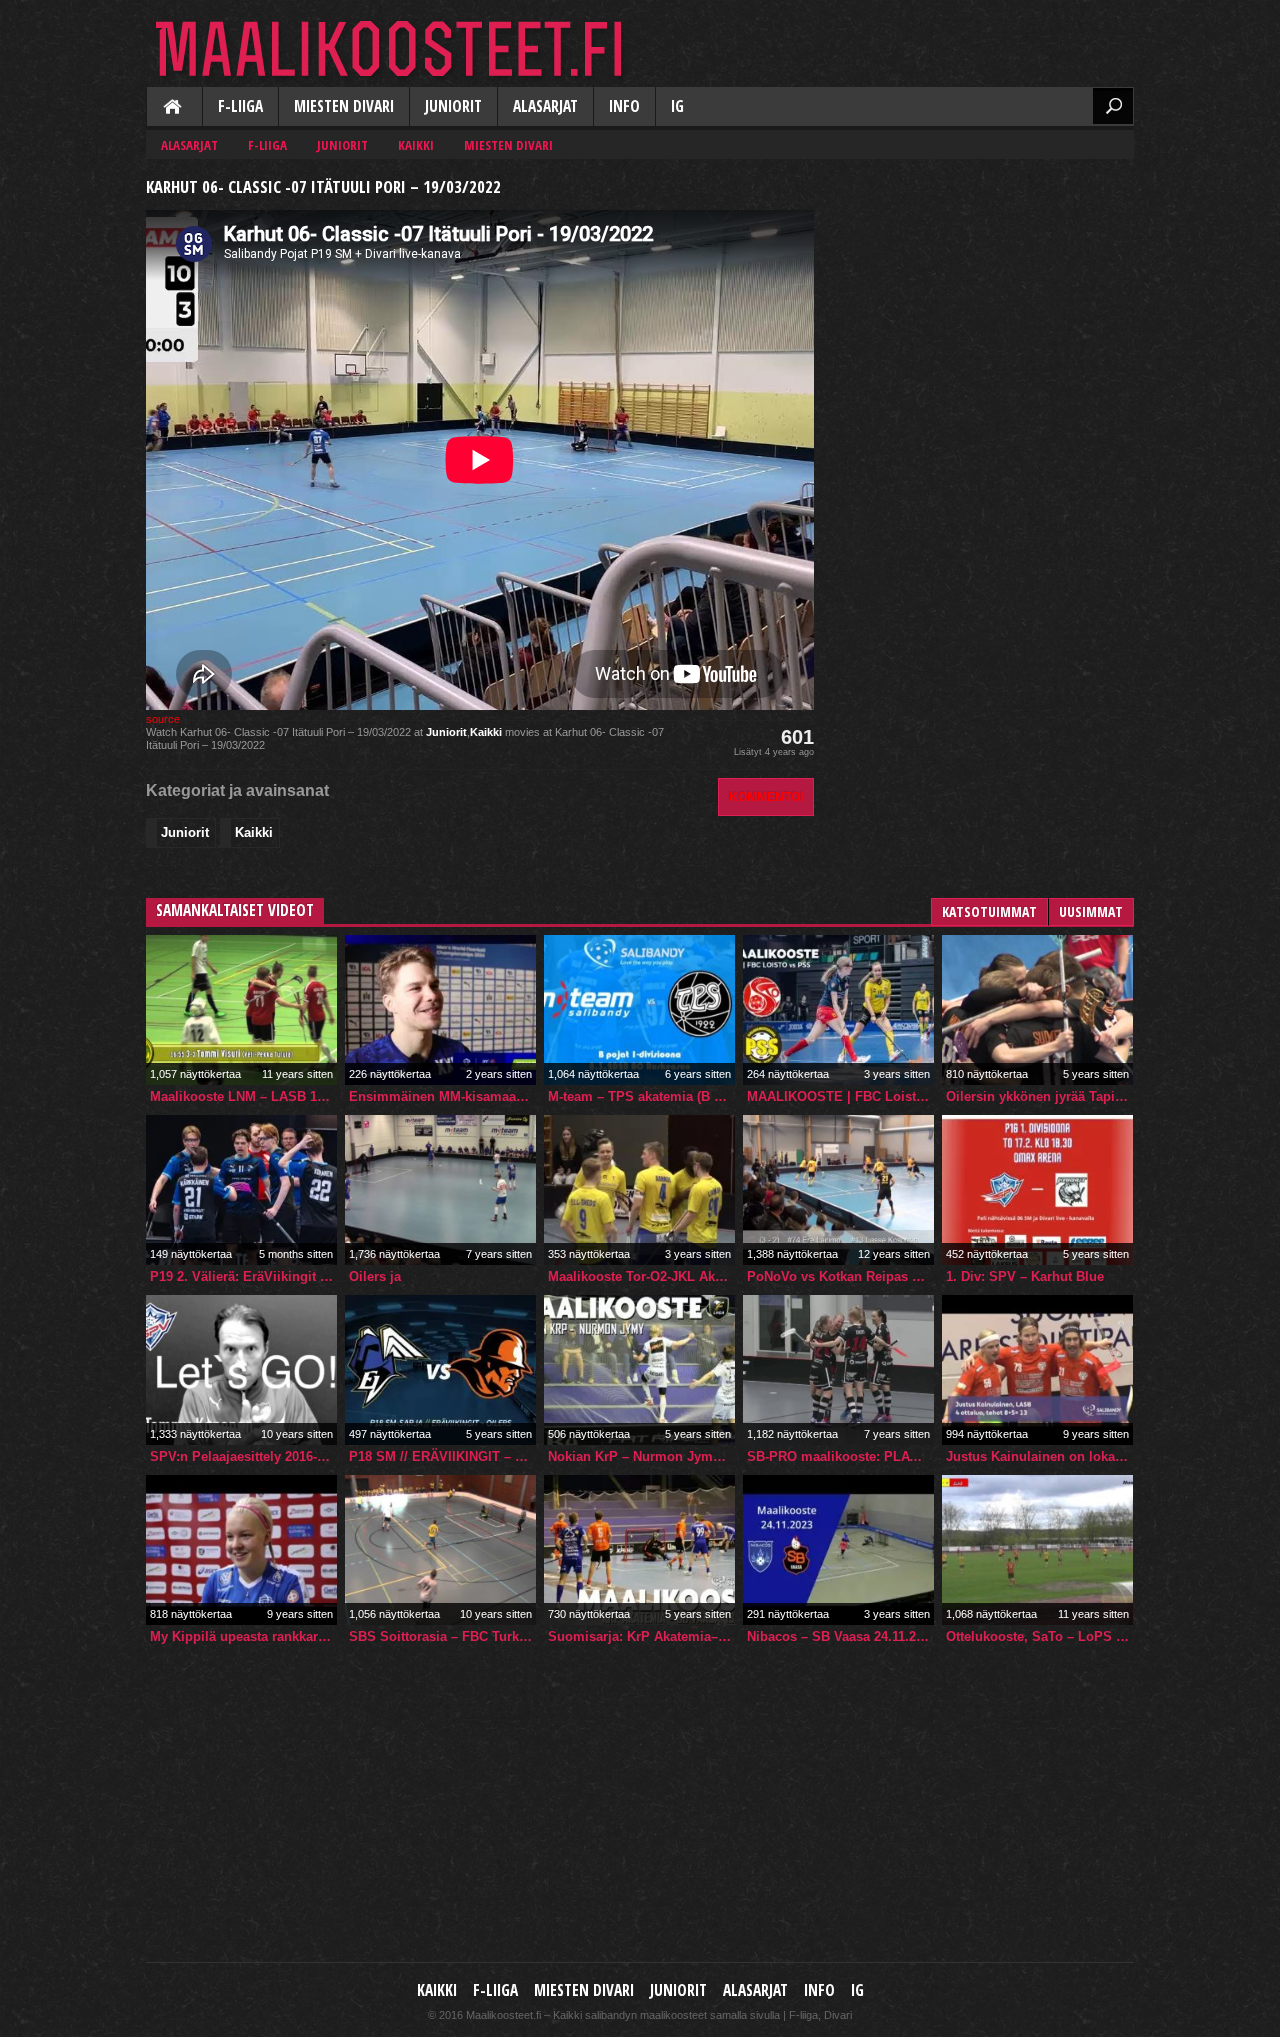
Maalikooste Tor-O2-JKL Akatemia (641, 1276)
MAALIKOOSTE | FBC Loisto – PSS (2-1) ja (840, 1096)
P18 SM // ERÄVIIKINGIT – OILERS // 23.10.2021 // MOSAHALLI (442, 1456)
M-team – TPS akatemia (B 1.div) (641, 1096)
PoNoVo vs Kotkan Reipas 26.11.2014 (840, 1276)
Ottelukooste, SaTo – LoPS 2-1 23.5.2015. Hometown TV (1039, 1636)
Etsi (1113, 106)
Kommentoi (766, 796)
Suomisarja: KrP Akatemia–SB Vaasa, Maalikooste (641, 1636)
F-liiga (240, 106)
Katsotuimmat (989, 911)
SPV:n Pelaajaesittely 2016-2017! (243, 1456)
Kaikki (174, 108)
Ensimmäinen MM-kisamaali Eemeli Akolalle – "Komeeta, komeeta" (442, 1096)
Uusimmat (1091, 911)
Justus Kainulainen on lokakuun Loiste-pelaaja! (1039, 1456)
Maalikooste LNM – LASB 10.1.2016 (243, 1096)
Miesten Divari (344, 106)
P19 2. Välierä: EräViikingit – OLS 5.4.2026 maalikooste (243, 1276)
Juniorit (453, 106)
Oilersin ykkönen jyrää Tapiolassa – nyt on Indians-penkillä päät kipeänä (1039, 1096)
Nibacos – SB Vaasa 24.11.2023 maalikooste (840, 1636)
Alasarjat (545, 106)
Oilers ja (375, 1276)
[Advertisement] (984, 296)
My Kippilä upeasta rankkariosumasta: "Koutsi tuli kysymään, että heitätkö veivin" (243, 1636)
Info (624, 106)
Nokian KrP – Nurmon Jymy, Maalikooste (641, 1456)
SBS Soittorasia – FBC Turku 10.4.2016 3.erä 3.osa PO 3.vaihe (442, 1636)
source (163, 719)
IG (677, 106)
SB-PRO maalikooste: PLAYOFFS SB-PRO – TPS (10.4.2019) (840, 1456)
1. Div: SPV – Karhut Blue (1025, 1276)
